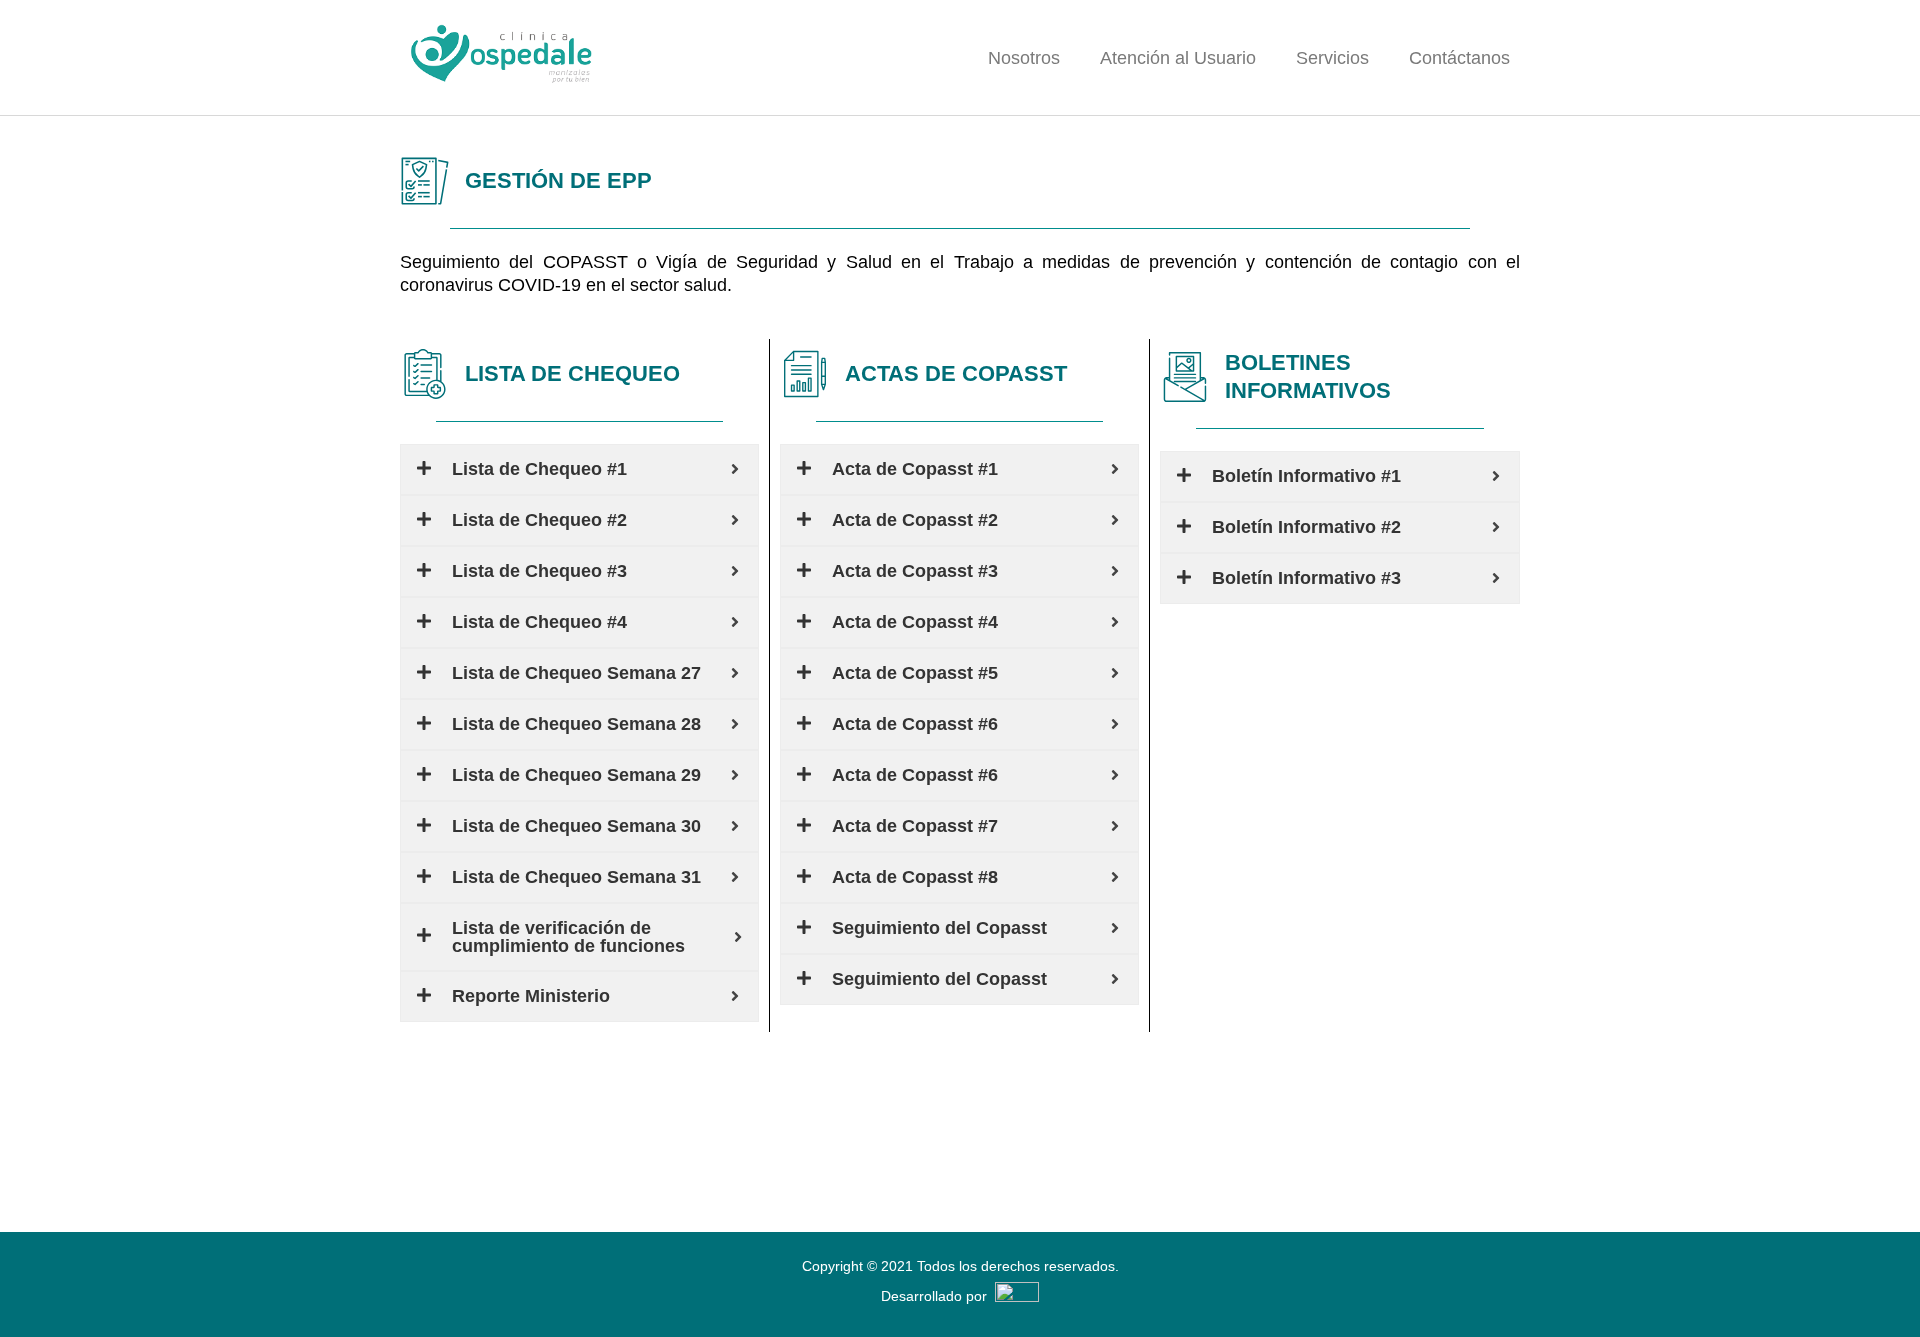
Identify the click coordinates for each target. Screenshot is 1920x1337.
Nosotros (1024, 58)
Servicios (1332, 58)
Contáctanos (1459, 58)
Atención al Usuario (1178, 58)
